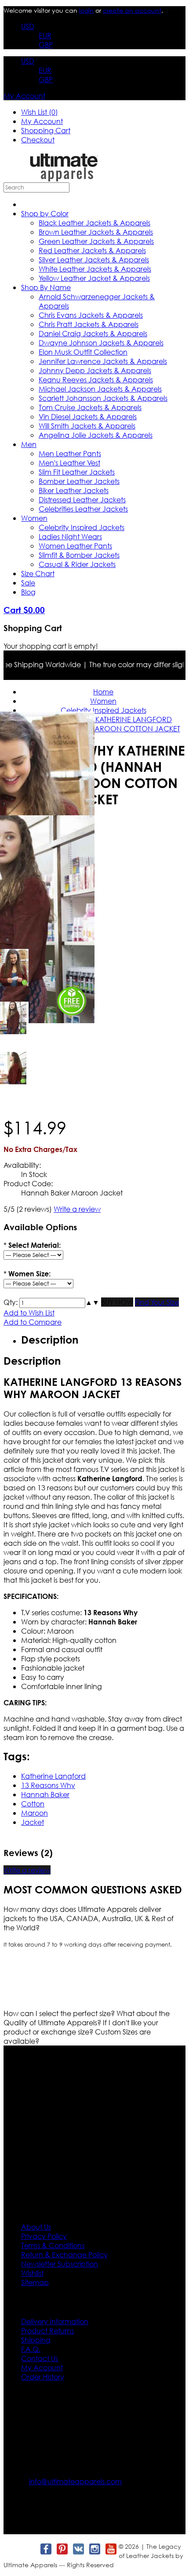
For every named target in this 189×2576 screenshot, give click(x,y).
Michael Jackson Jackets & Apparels (100, 389)
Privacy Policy (44, 2236)
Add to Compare (33, 1322)
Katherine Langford (53, 1776)
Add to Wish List (29, 1313)
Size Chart (38, 573)
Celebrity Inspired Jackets (82, 527)
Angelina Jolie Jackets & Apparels (96, 435)
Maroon (35, 1813)
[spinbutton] (52, 1303)
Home (103, 692)
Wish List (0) (40, 112)
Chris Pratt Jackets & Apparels (89, 324)
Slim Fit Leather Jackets (77, 472)
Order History (43, 2377)
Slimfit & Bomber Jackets (79, 555)
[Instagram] (94, 2549)
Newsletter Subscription (60, 2264)
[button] (89, 1302)
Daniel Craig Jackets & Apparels (93, 333)
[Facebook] (45, 2549)
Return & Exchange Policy (64, 2254)
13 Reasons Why (48, 1785)
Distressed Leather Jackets (82, 500)
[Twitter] (29, 2549)
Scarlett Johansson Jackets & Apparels (103, 398)
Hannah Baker (45, 1794)
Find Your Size (157, 1302)
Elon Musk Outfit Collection (83, 352)
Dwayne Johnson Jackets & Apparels (101, 343)
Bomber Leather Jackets (79, 481)
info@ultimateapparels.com (75, 2481)
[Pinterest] (62, 2549)
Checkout (38, 140)
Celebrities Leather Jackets (83, 509)
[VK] (78, 2549)
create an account (132, 10)
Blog (28, 592)
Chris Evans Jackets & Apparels (91, 315)
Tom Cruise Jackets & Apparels (90, 407)
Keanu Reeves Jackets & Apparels (96, 380)
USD (28, 26)
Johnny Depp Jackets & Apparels (95, 370)
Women (34, 518)
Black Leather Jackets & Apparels (94, 223)
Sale (28, 583)
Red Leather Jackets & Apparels (92, 250)
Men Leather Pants (70, 453)
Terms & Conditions (53, 2245)
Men (29, 444)
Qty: (11, 1302)
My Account (24, 96)
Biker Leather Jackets (74, 490)
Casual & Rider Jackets (77, 564)
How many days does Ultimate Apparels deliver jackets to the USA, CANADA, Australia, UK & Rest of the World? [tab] (89, 1918)
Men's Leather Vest (69, 463)
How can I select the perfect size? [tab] (60, 2013)
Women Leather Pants (75, 546)
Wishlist (32, 2273)
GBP (46, 45)
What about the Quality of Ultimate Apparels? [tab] (87, 2018)
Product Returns (47, 2331)
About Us (36, 2227)
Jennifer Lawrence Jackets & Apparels (103, 361)
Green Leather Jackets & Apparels (96, 241)
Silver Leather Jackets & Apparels (94, 260)
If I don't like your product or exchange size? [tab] (81, 2027)
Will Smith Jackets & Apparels (87, 426)
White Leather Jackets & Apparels (95, 269)
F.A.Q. (31, 2349)
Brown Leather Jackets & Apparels (96, 232)
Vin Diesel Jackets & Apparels (88, 416)
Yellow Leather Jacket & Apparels (94, 278)
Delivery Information (55, 2321)
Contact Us (40, 2358)
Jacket (33, 1822)
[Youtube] (111, 2549)
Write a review (77, 1209)
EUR (45, 35)
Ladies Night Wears (70, 536)
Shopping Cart (46, 130)
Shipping (36, 2340)
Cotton (33, 1804)
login (86, 10)
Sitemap (35, 2282)
